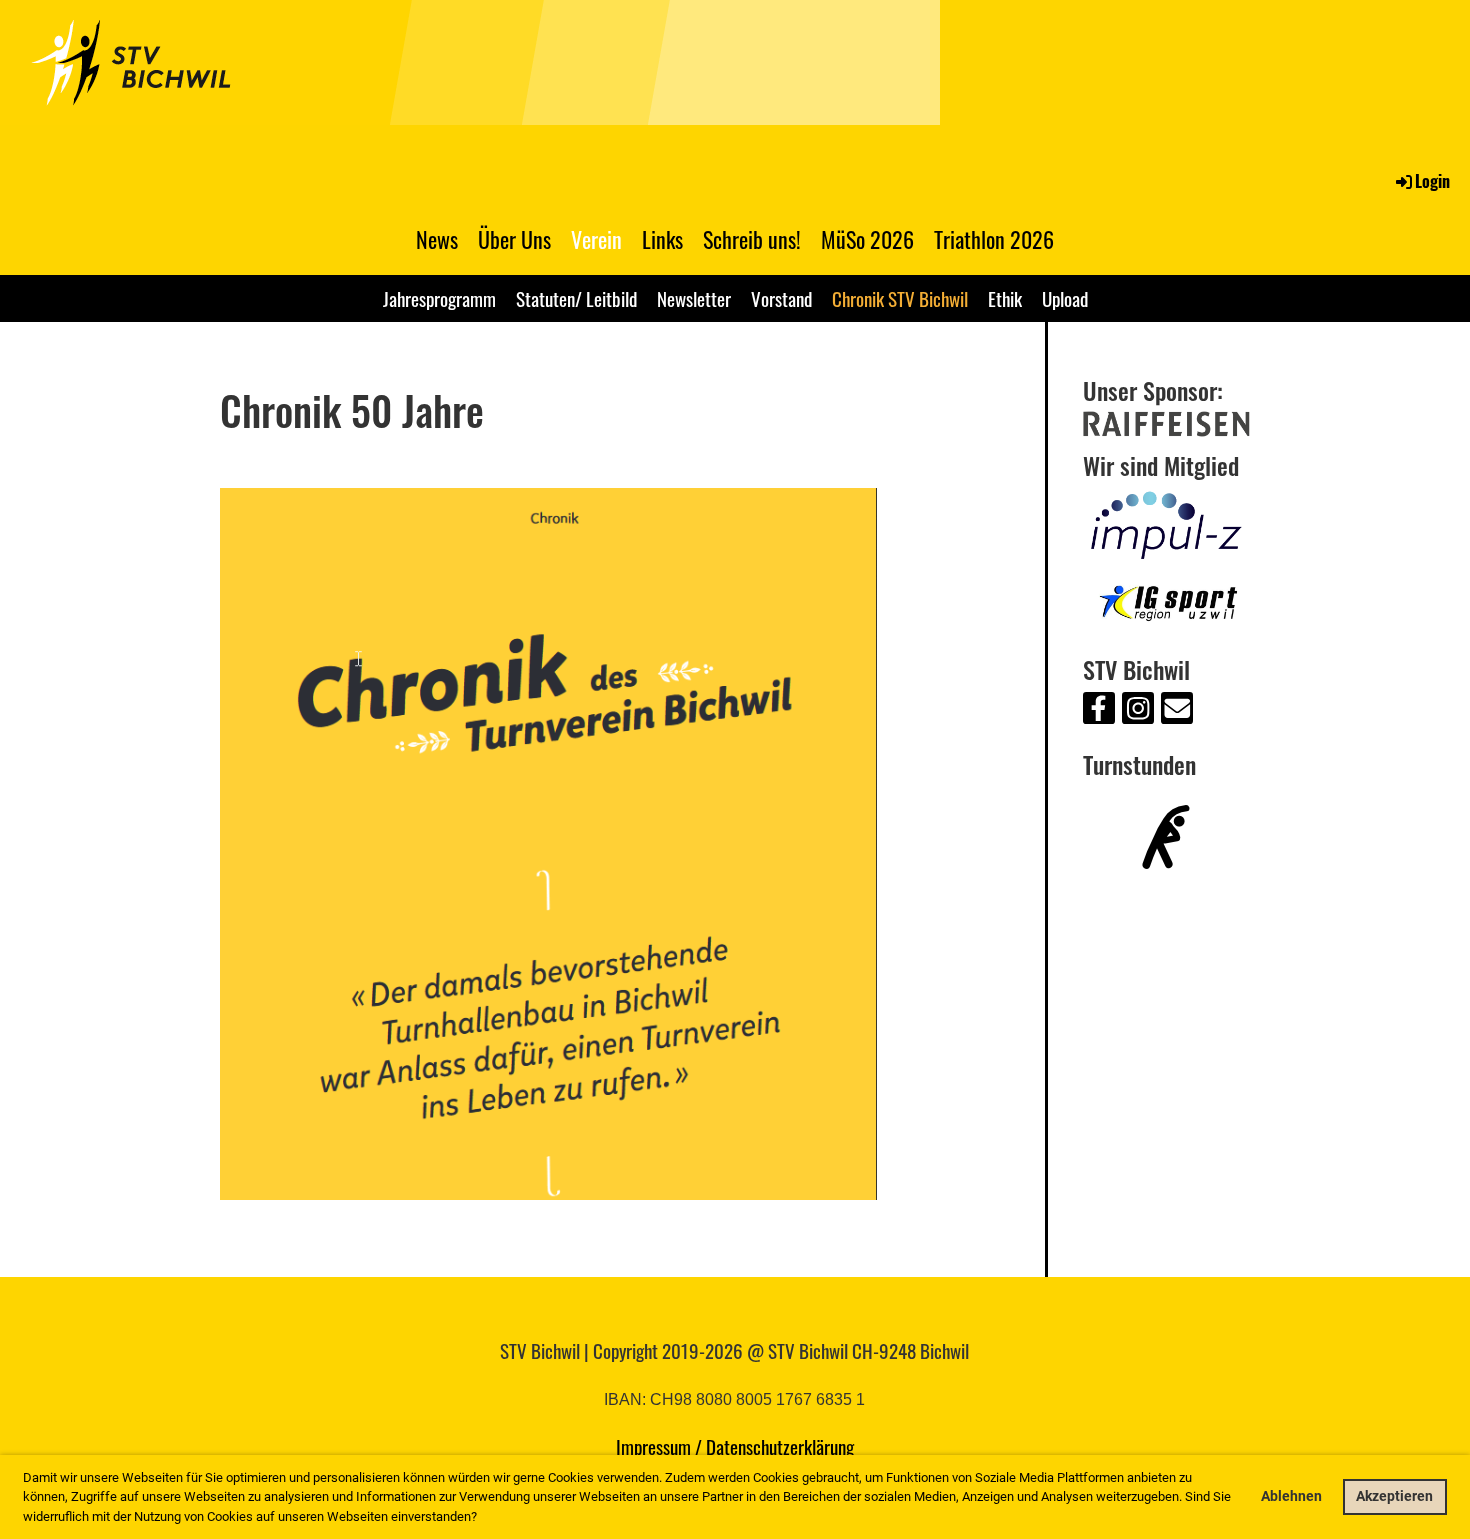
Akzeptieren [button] (1394, 1496)
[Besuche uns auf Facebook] (1099, 713)
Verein (596, 239)
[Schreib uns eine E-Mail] (1177, 713)
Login (1432, 181)
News (437, 239)
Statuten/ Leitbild (576, 298)
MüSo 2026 (867, 239)
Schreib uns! (752, 239)
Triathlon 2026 (994, 239)
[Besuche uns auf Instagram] (1138, 713)
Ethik (1005, 298)
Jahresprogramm (439, 298)
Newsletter (694, 298)
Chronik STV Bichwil (900, 298)
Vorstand (781, 298)
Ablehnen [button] (1291, 1496)
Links (662, 239)
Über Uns (514, 239)
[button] (482, 1517)
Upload (1065, 298)
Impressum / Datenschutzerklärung (735, 1446)
